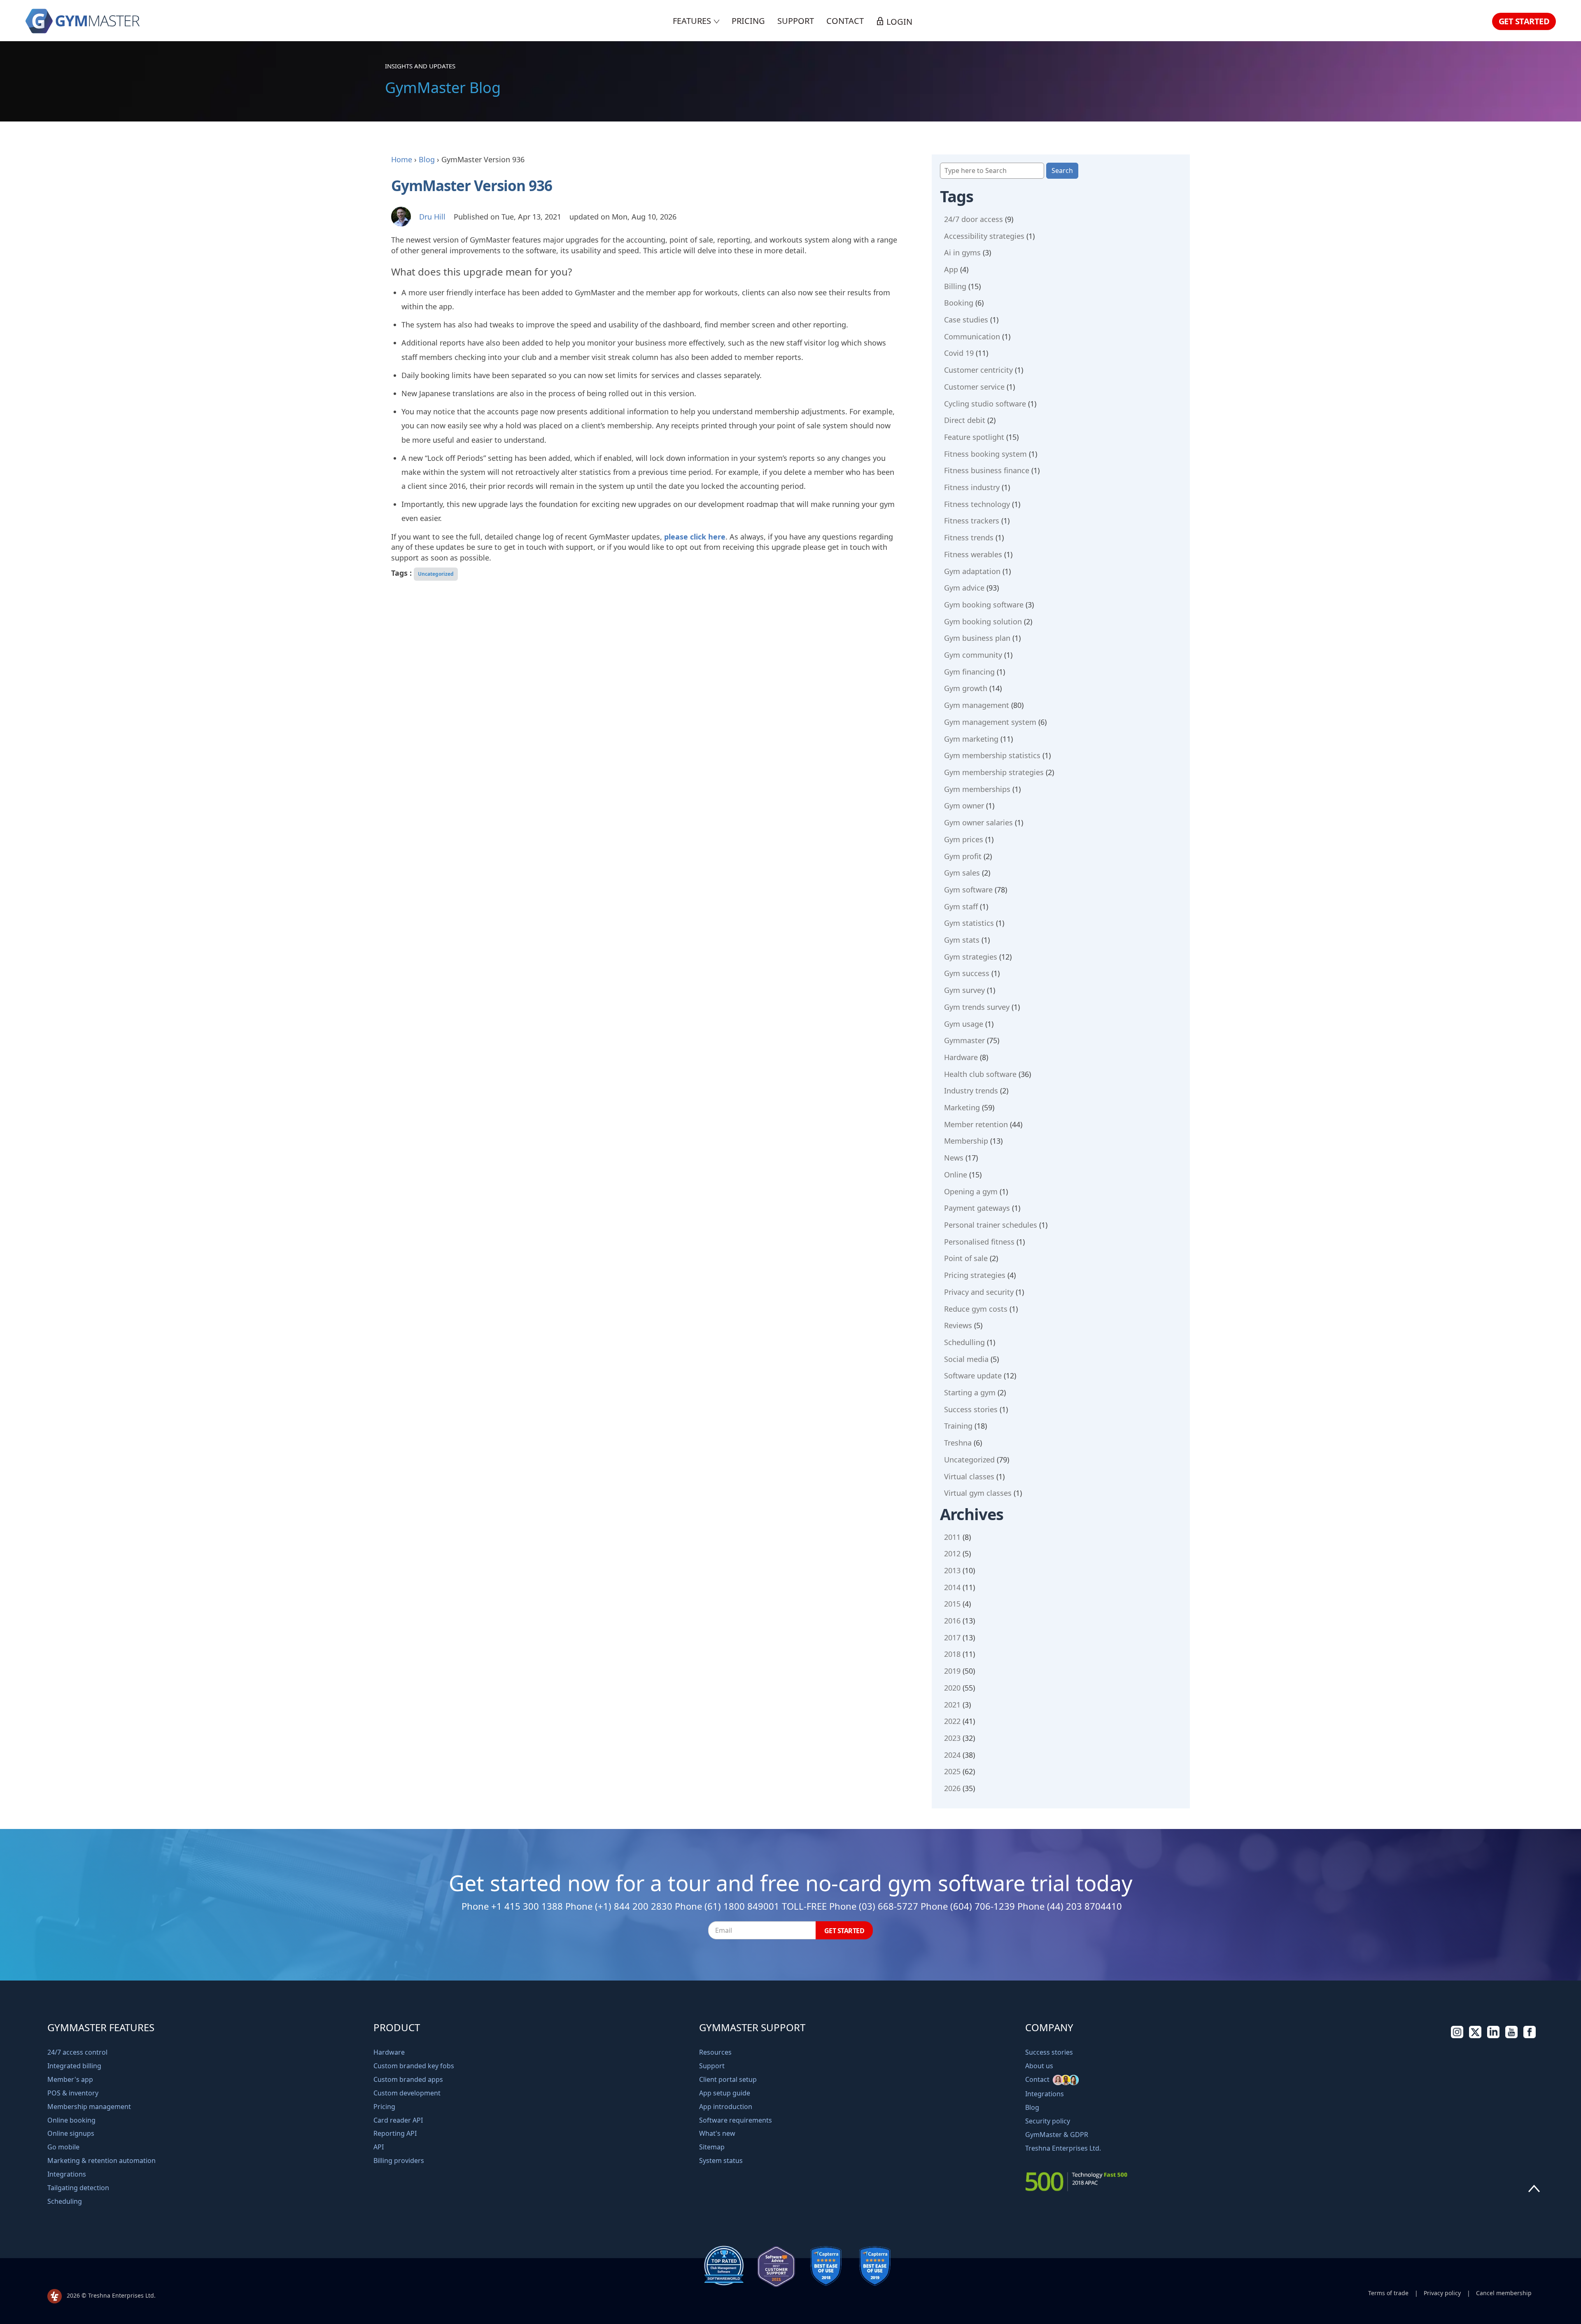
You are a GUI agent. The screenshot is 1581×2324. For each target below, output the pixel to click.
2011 (952, 1537)
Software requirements (736, 2120)
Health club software (980, 1074)
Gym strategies (971, 957)
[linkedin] (1493, 2036)
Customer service (974, 387)
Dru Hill (432, 217)
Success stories (971, 1409)
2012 (952, 1553)
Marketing (962, 1107)
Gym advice (964, 588)
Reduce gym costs (976, 1309)
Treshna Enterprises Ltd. (1063, 2148)
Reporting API (395, 2133)
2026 (952, 1788)
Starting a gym (970, 1392)
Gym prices (964, 839)
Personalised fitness (979, 1242)
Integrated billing (74, 2066)
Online (956, 1175)
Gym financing (969, 672)
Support (796, 21)
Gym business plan (977, 638)
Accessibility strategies (984, 236)
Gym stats (962, 940)
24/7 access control (77, 2052)
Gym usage (964, 1024)
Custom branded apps (408, 2079)
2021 (952, 1705)
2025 (952, 1771)
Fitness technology (977, 504)
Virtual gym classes (978, 1493)
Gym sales (962, 873)
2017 (952, 1637)
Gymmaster (964, 1040)
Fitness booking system (985, 454)
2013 (952, 1570)
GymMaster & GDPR (1057, 2135)
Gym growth (966, 688)
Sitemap (712, 2147)
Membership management (89, 2107)
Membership (966, 1141)
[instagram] (1457, 2036)
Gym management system (990, 722)
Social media (966, 1359)
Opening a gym (971, 1191)
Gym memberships (977, 789)
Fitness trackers (972, 521)
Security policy (1048, 2121)
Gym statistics (969, 923)
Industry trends (971, 1091)
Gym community (973, 655)
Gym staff (961, 906)
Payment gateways (977, 1208)
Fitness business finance (987, 470)
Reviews (958, 1325)
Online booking (71, 2120)
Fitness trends (969, 537)
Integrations (67, 2174)
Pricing (748, 21)
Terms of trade (1388, 2293)
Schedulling (964, 1342)
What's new (717, 2133)
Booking (959, 303)
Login (898, 22)
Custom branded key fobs (414, 2066)
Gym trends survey (977, 1007)
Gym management (977, 705)
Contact (845, 21)
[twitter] (1475, 2036)
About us (1039, 2066)
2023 (952, 1738)
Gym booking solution (983, 621)
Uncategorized (436, 574)
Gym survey (964, 990)
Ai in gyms (962, 252)
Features (693, 21)
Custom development (407, 2093)
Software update (973, 1376)
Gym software (968, 890)
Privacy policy (1442, 2293)
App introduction (726, 2107)
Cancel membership (1504, 2293)
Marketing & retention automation (101, 2161)
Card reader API (398, 2120)
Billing (955, 286)
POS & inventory (73, 2093)
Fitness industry (972, 487)
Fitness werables (973, 554)
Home (402, 159)
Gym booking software (984, 605)
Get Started (1524, 21)
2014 (952, 1587)
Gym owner (964, 806)
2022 (952, 1721)
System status (721, 2161)
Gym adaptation (972, 571)
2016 (952, 1621)
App (951, 269)
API (379, 2147)
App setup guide (725, 2093)
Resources (715, 2052)
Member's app (70, 2079)
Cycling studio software (985, 404)
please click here (695, 537)
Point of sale (966, 1258)
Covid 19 (959, 353)
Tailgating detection (78, 2188)
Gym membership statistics (992, 755)
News (954, 1158)
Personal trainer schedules (991, 1225)
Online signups (71, 2133)
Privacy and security (979, 1292)
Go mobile (63, 2147)
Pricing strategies (975, 1275)
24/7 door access (974, 219)
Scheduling (65, 2201)
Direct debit (965, 420)
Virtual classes (969, 1476)
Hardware (961, 1057)
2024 (952, 1755)
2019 (952, 1671)
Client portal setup (728, 2079)
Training (958, 1426)
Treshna (958, 1443)
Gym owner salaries (978, 822)
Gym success (967, 973)
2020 (952, 1688)
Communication (972, 336)
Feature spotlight (974, 437)
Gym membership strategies (994, 772)
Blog (427, 159)
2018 (952, 1654)
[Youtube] (1511, 2036)
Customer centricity (978, 370)
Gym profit (963, 856)
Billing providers (399, 2161)
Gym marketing (971, 739)
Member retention (976, 1124)
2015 (952, 1604)
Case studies (966, 320)
